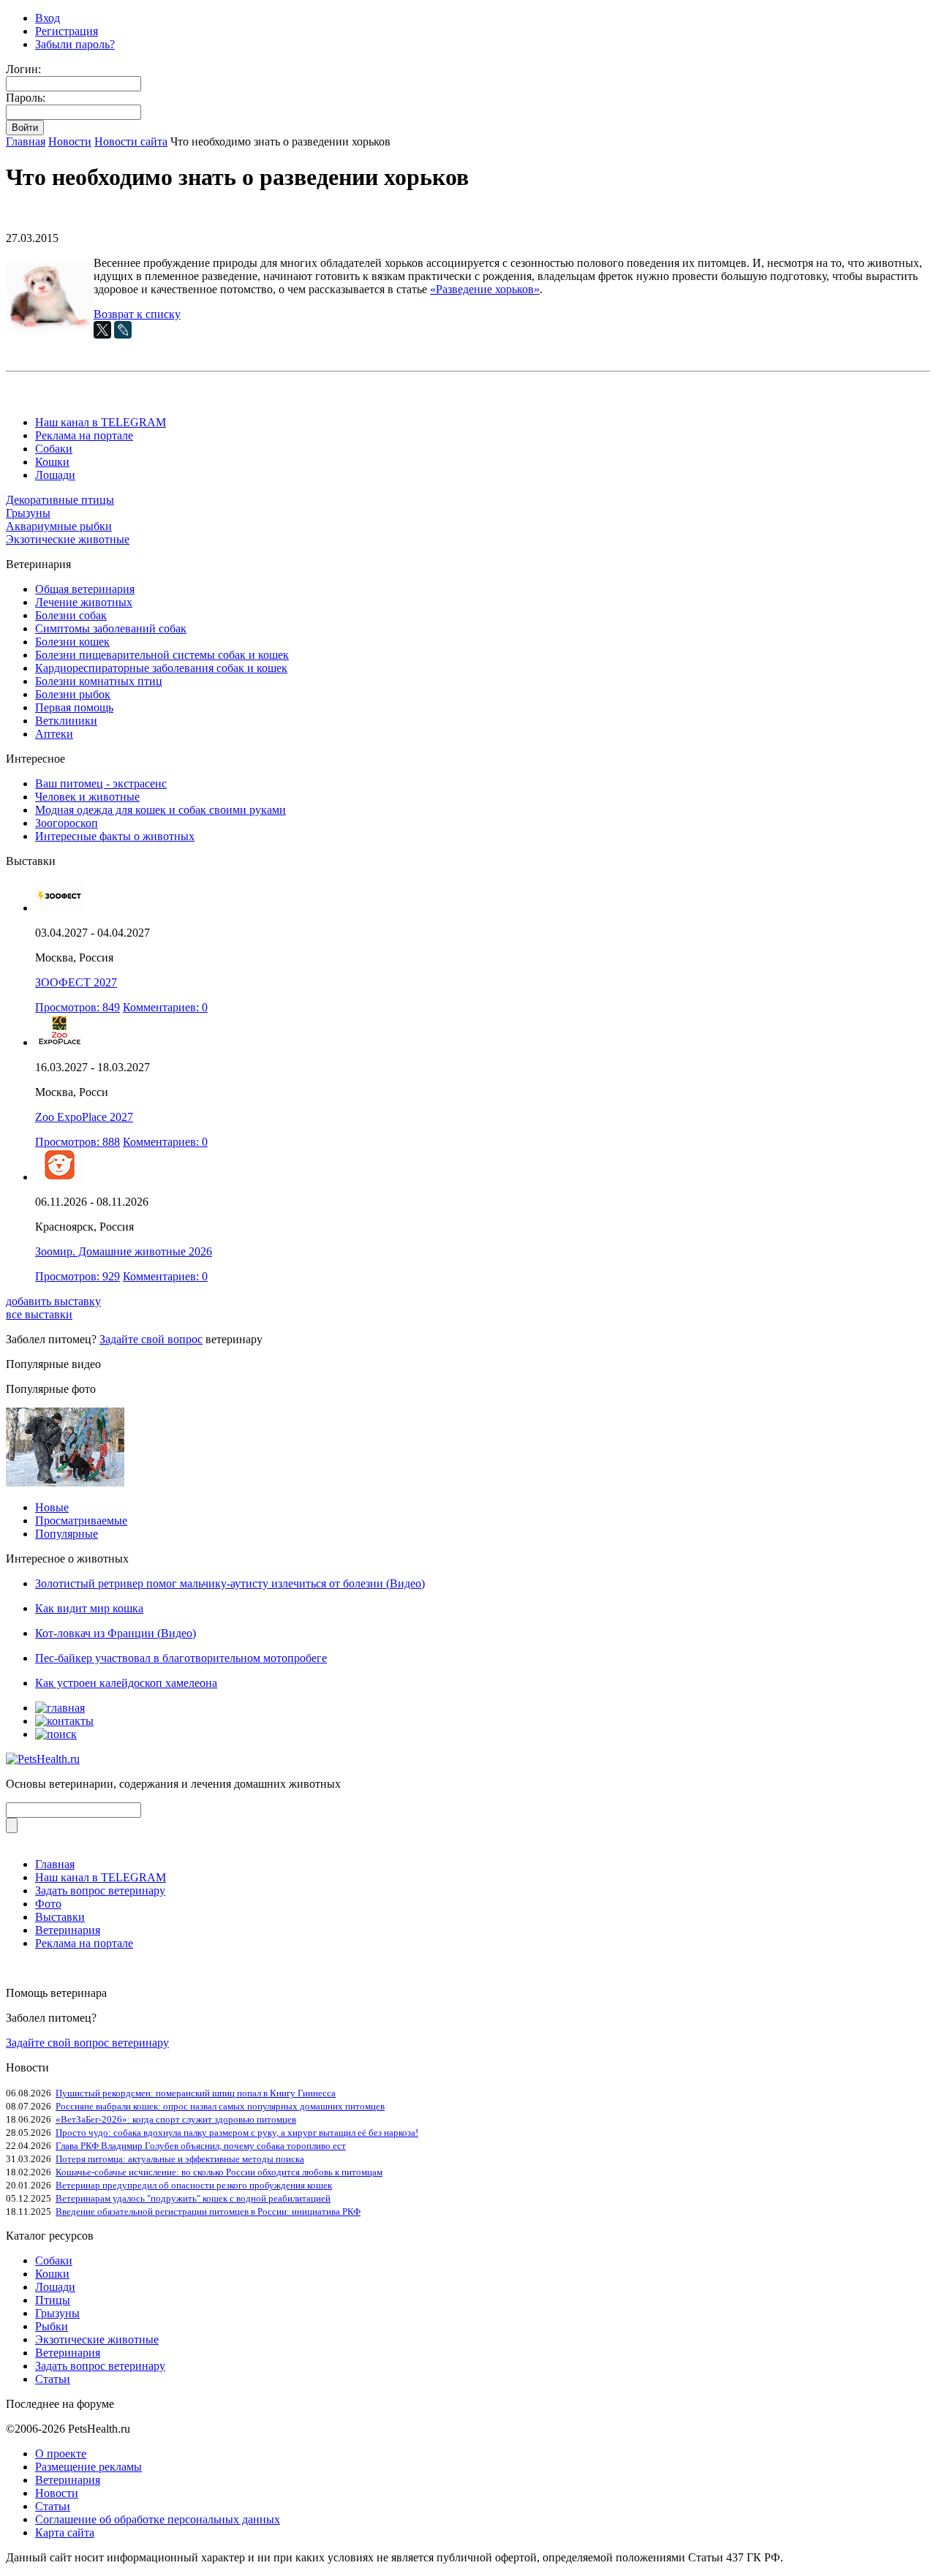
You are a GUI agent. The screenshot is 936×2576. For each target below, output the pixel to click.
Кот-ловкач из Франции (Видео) (116, 1633)
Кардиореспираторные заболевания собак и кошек (161, 668)
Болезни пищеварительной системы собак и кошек (162, 655)
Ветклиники (66, 721)
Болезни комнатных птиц (99, 681)
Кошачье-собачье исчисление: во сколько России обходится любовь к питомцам (219, 2172)
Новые (52, 1507)
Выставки (60, 1917)
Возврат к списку (137, 314)
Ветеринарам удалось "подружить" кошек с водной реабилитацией (193, 2198)
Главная (26, 141)
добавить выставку (53, 1301)
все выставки (39, 1314)
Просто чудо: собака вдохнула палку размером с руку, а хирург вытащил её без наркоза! (237, 2133)
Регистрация (67, 31)
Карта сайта (65, 2532)
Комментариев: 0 (165, 1007)
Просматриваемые (81, 1521)
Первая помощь (74, 707)
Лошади (55, 475)
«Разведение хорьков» (485, 289)
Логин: (23, 69)
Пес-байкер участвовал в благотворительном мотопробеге (181, 1658)
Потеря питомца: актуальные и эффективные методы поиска (180, 2159)
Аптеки (54, 734)
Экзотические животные (68, 539)
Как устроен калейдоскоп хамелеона (126, 1683)
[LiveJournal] (123, 330)
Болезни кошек (72, 642)
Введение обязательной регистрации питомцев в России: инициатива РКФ (208, 2211)
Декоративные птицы (60, 500)
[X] (102, 330)
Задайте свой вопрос (151, 1339)
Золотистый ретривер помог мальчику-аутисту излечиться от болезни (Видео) (230, 1583)
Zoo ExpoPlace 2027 (84, 1117)
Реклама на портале (84, 435)
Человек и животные (87, 797)
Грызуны (28, 513)
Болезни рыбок (73, 694)
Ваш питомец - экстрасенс (101, 783)
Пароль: (26, 98)
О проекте (61, 2454)
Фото (48, 1904)
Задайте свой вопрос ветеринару (87, 2043)
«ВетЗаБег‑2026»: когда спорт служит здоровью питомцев (176, 2119)
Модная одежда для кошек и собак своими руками (161, 810)
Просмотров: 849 (78, 1007)
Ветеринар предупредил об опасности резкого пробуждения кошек (194, 2185)
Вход (48, 18)
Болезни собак (71, 615)
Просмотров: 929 (78, 1276)
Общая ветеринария (85, 589)
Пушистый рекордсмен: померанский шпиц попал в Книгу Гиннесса (196, 2093)
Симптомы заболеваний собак (111, 628)
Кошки (52, 462)
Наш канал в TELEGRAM (101, 422)
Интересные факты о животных (115, 836)
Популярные (67, 1534)
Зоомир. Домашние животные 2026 (124, 1251)
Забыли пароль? (75, 44)
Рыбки (52, 2326)
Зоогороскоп (67, 823)
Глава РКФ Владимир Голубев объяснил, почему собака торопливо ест (201, 2146)
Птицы (53, 2300)
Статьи (53, 2379)
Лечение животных (84, 602)
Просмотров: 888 (78, 1142)
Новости (70, 141)
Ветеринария (68, 1930)
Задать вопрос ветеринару (100, 1891)
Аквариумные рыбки (59, 526)
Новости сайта (131, 141)
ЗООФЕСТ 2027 (76, 982)
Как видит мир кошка (89, 1608)
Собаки (54, 449)
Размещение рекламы (88, 2467)
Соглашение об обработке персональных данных (158, 2519)
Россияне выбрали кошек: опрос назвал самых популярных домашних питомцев (220, 2106)
